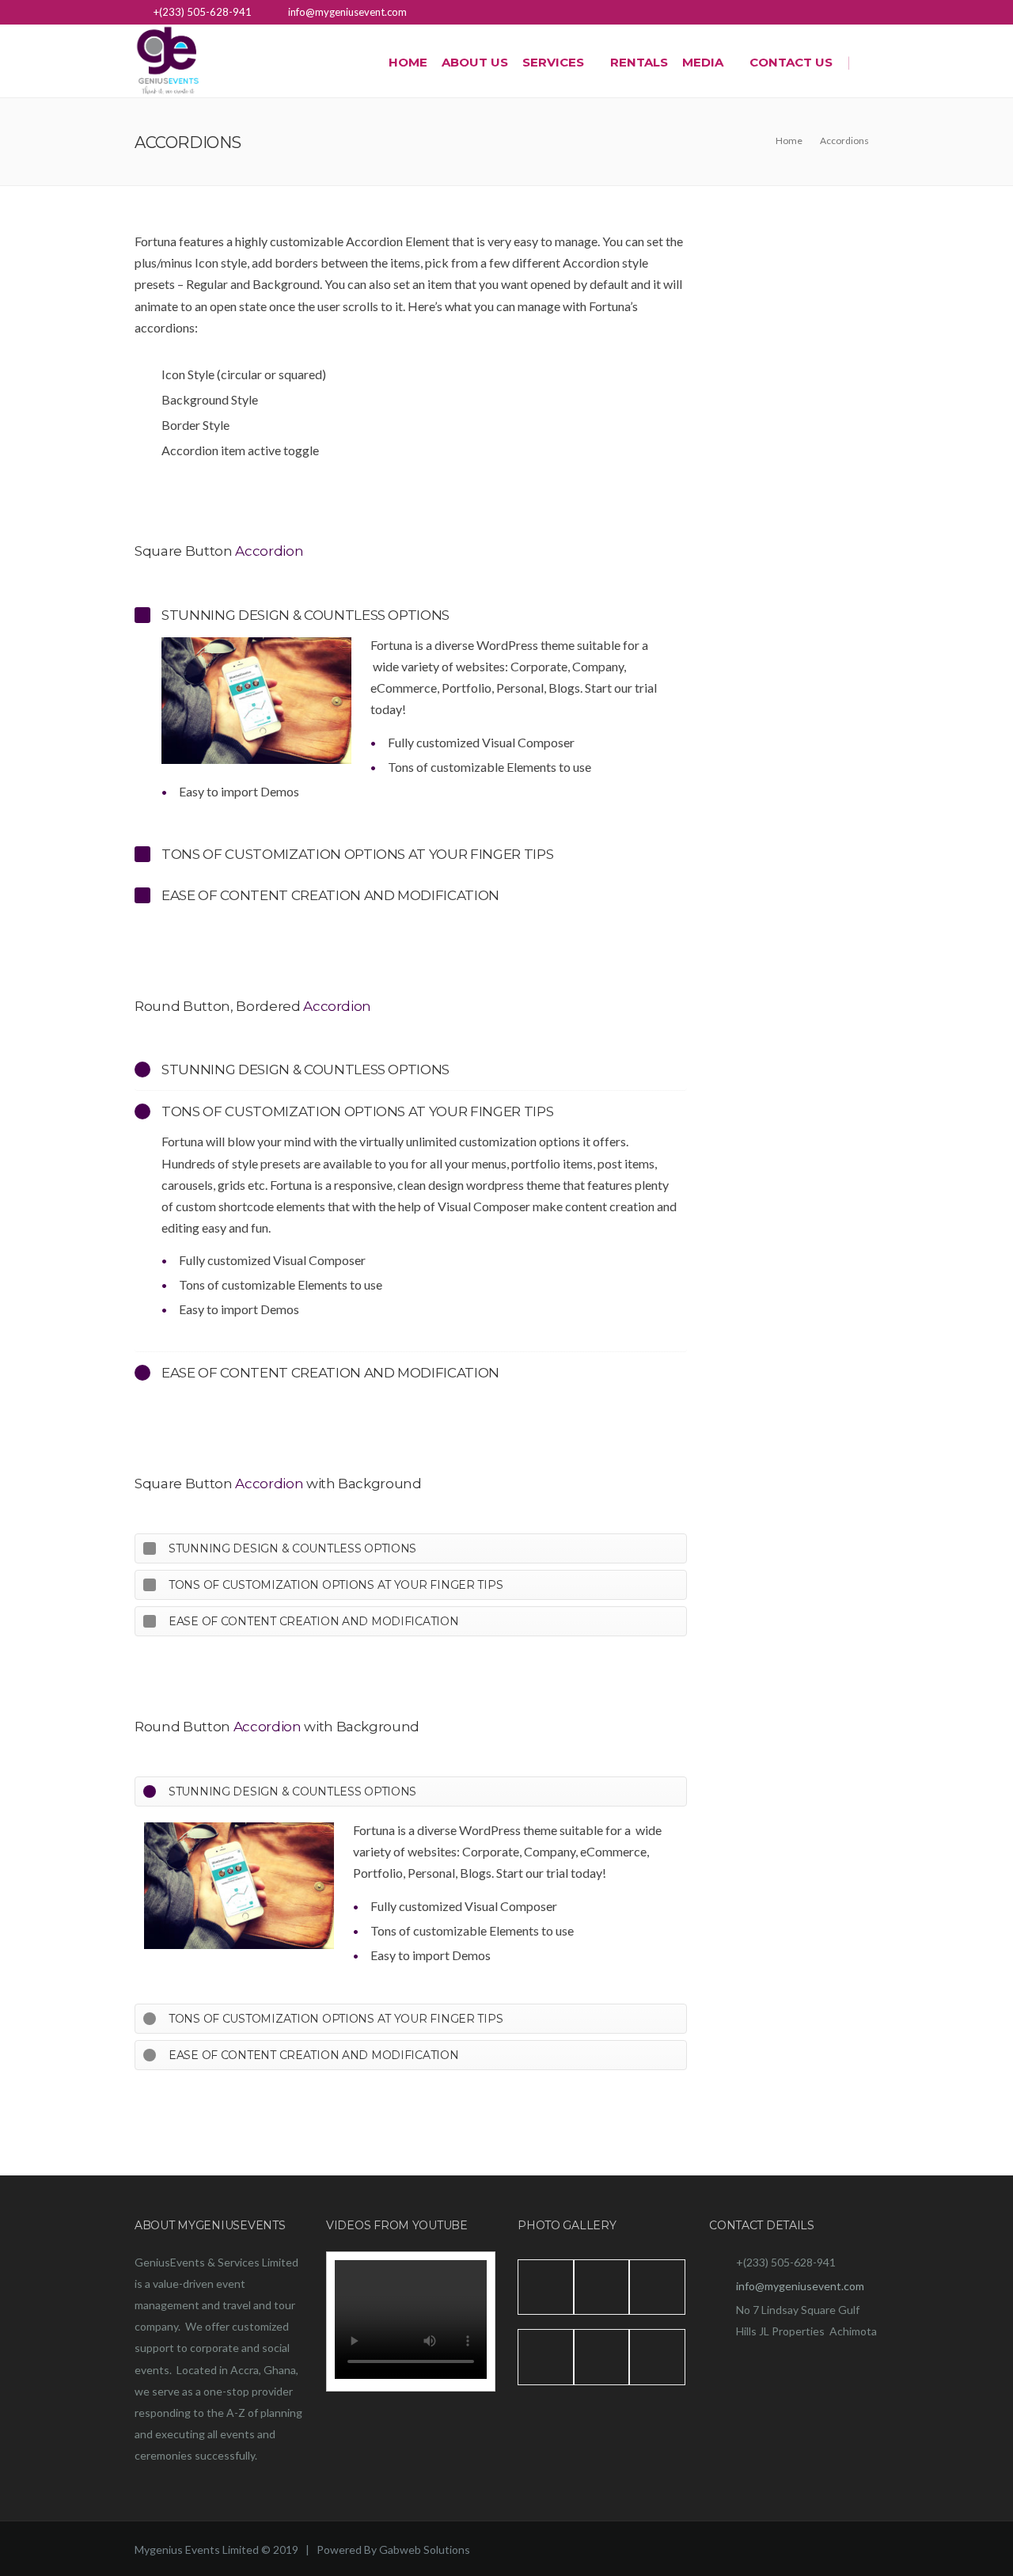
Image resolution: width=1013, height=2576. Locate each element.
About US (475, 62)
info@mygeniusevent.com (800, 2286)
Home (408, 62)
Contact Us (791, 62)
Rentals (639, 62)
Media (703, 62)
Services (553, 62)
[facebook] (869, 14)
